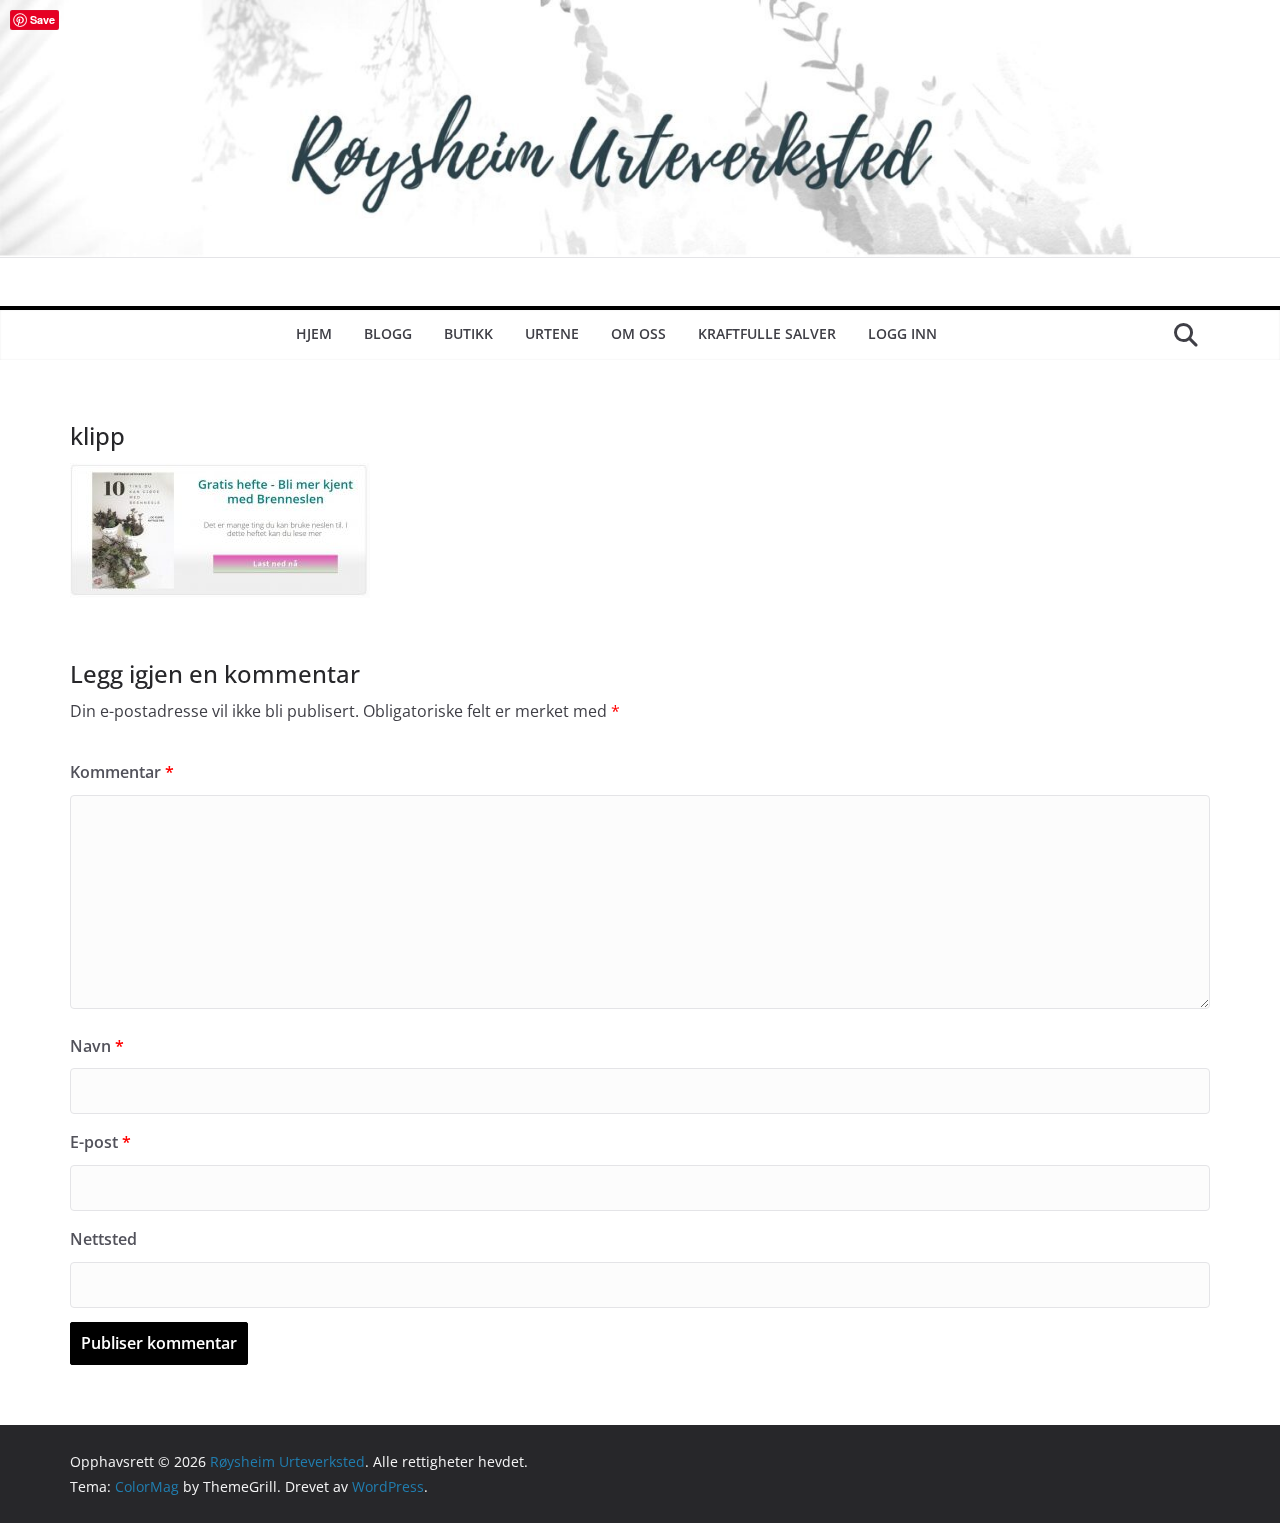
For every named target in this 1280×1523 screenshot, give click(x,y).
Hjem (314, 333)
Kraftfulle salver (767, 333)
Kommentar (122, 772)
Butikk (468, 333)
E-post (100, 1142)
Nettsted (103, 1239)
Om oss (638, 333)
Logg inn (902, 333)
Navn (97, 1046)
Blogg (388, 333)
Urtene (552, 333)
